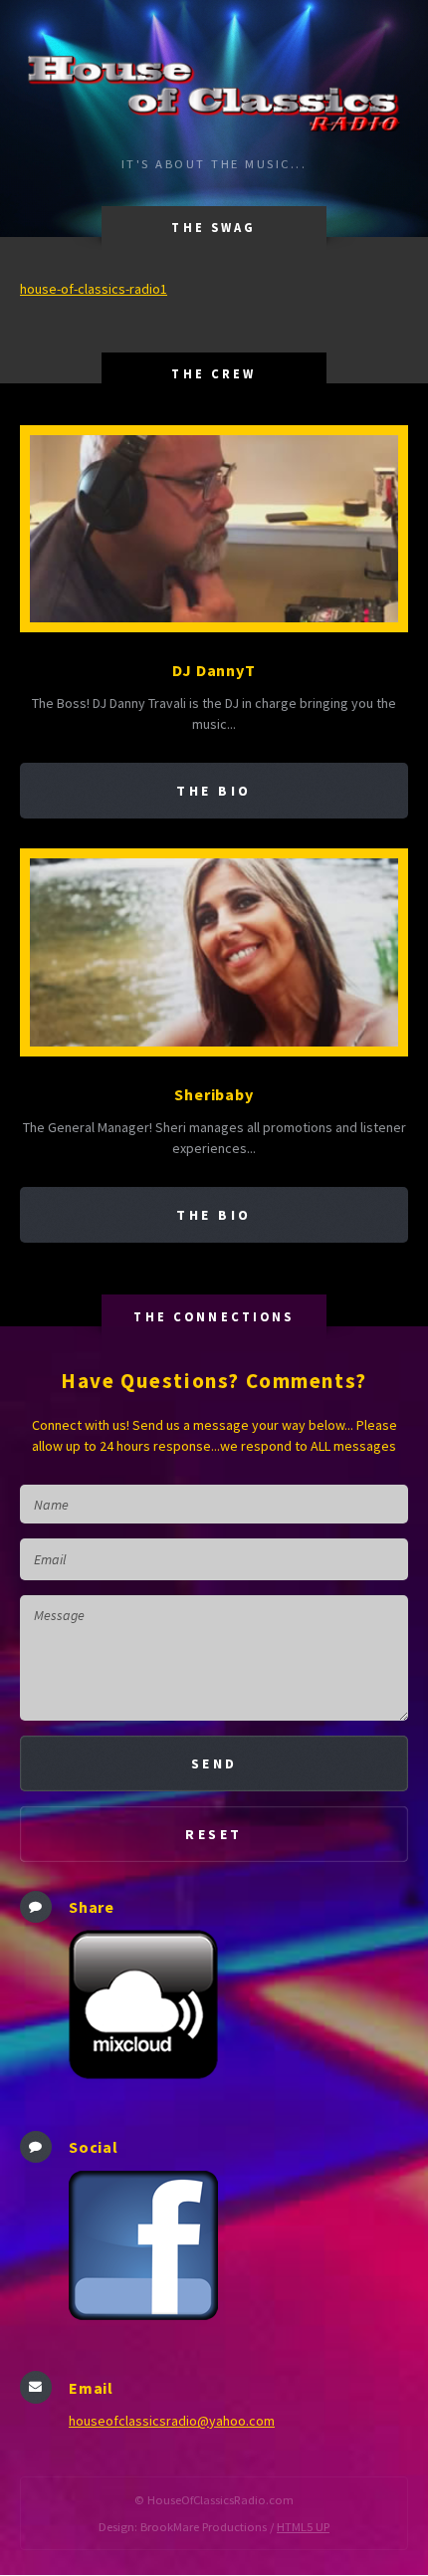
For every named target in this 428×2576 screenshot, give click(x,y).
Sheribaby (214, 1094)
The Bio (214, 791)
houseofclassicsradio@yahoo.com (172, 2421)
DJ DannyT (214, 670)
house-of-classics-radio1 (94, 289)
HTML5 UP (303, 2527)
